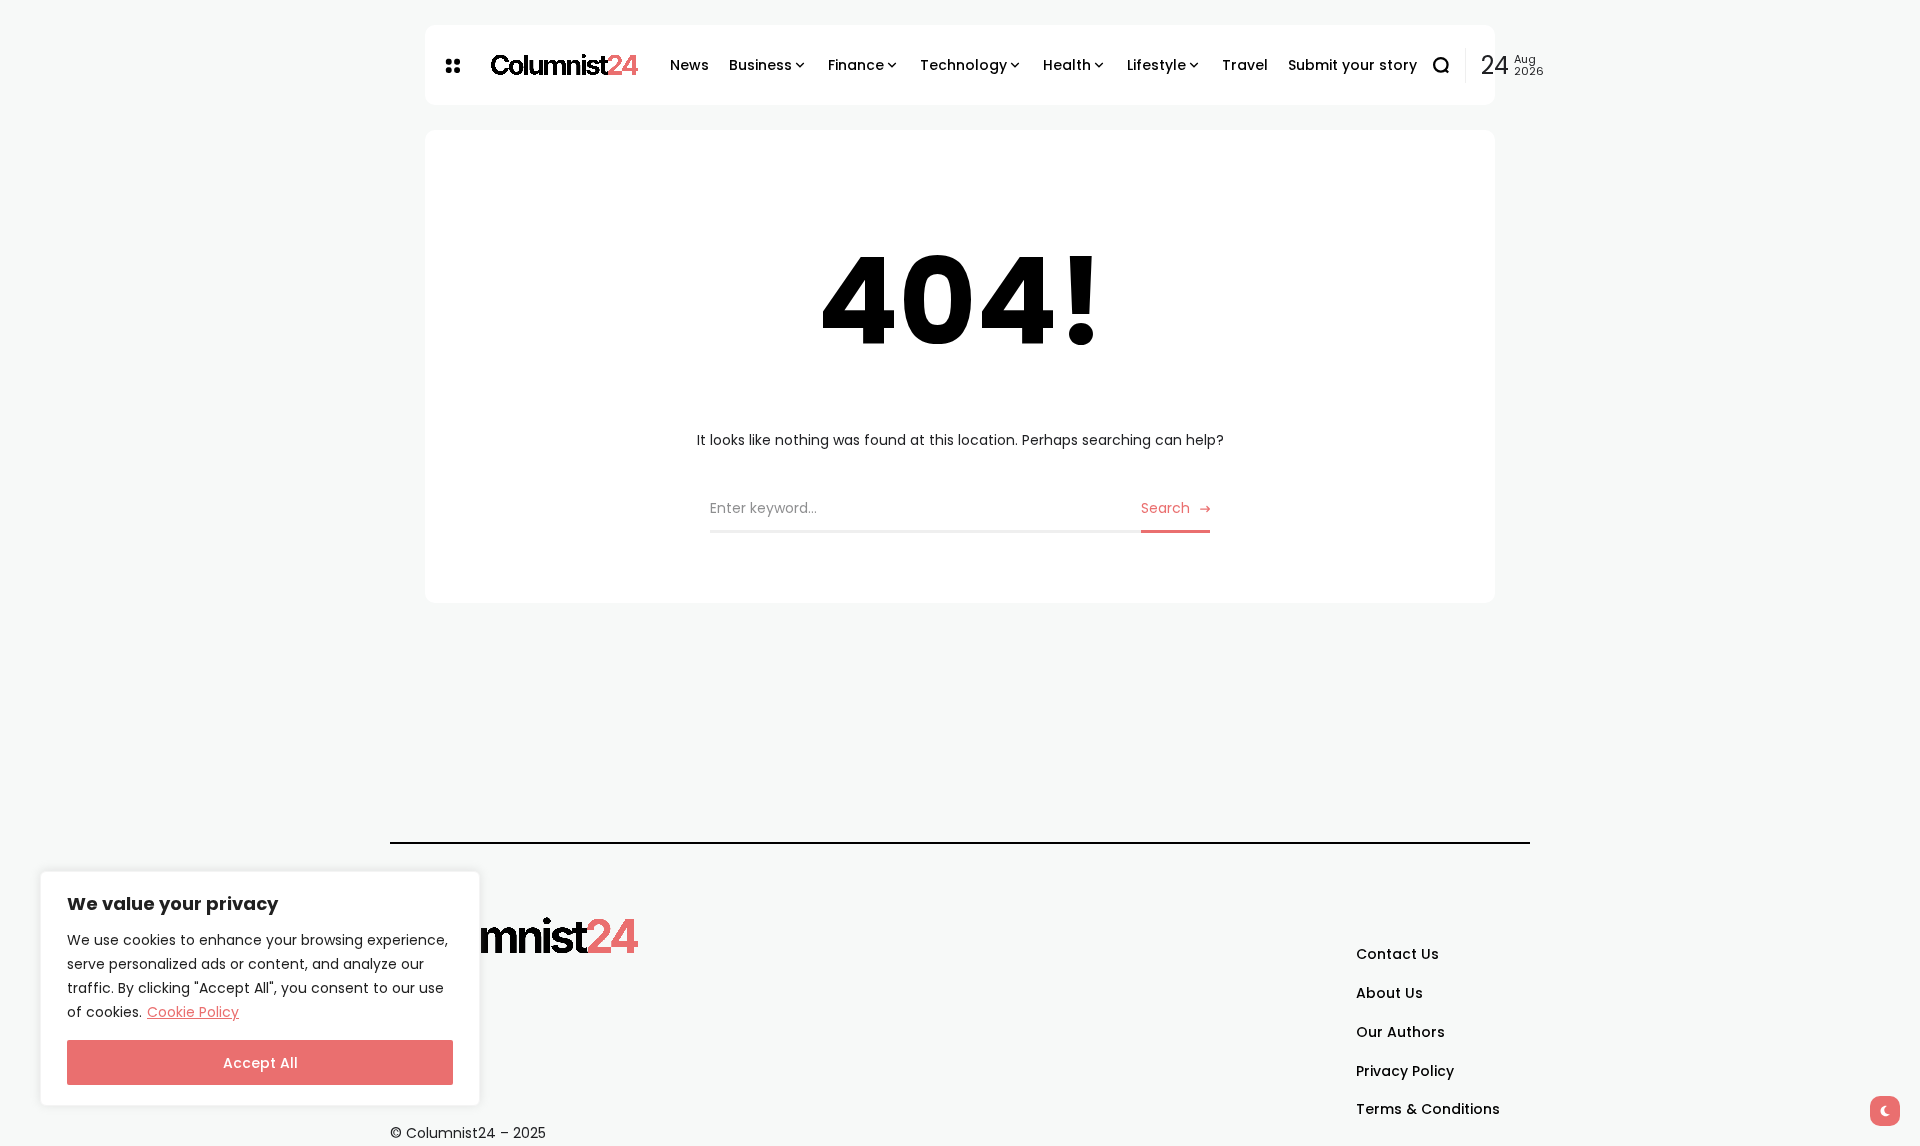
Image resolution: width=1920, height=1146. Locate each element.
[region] (260, 988)
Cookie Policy (193, 1012)
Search (1165, 508)
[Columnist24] (565, 65)
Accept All (260, 1063)
